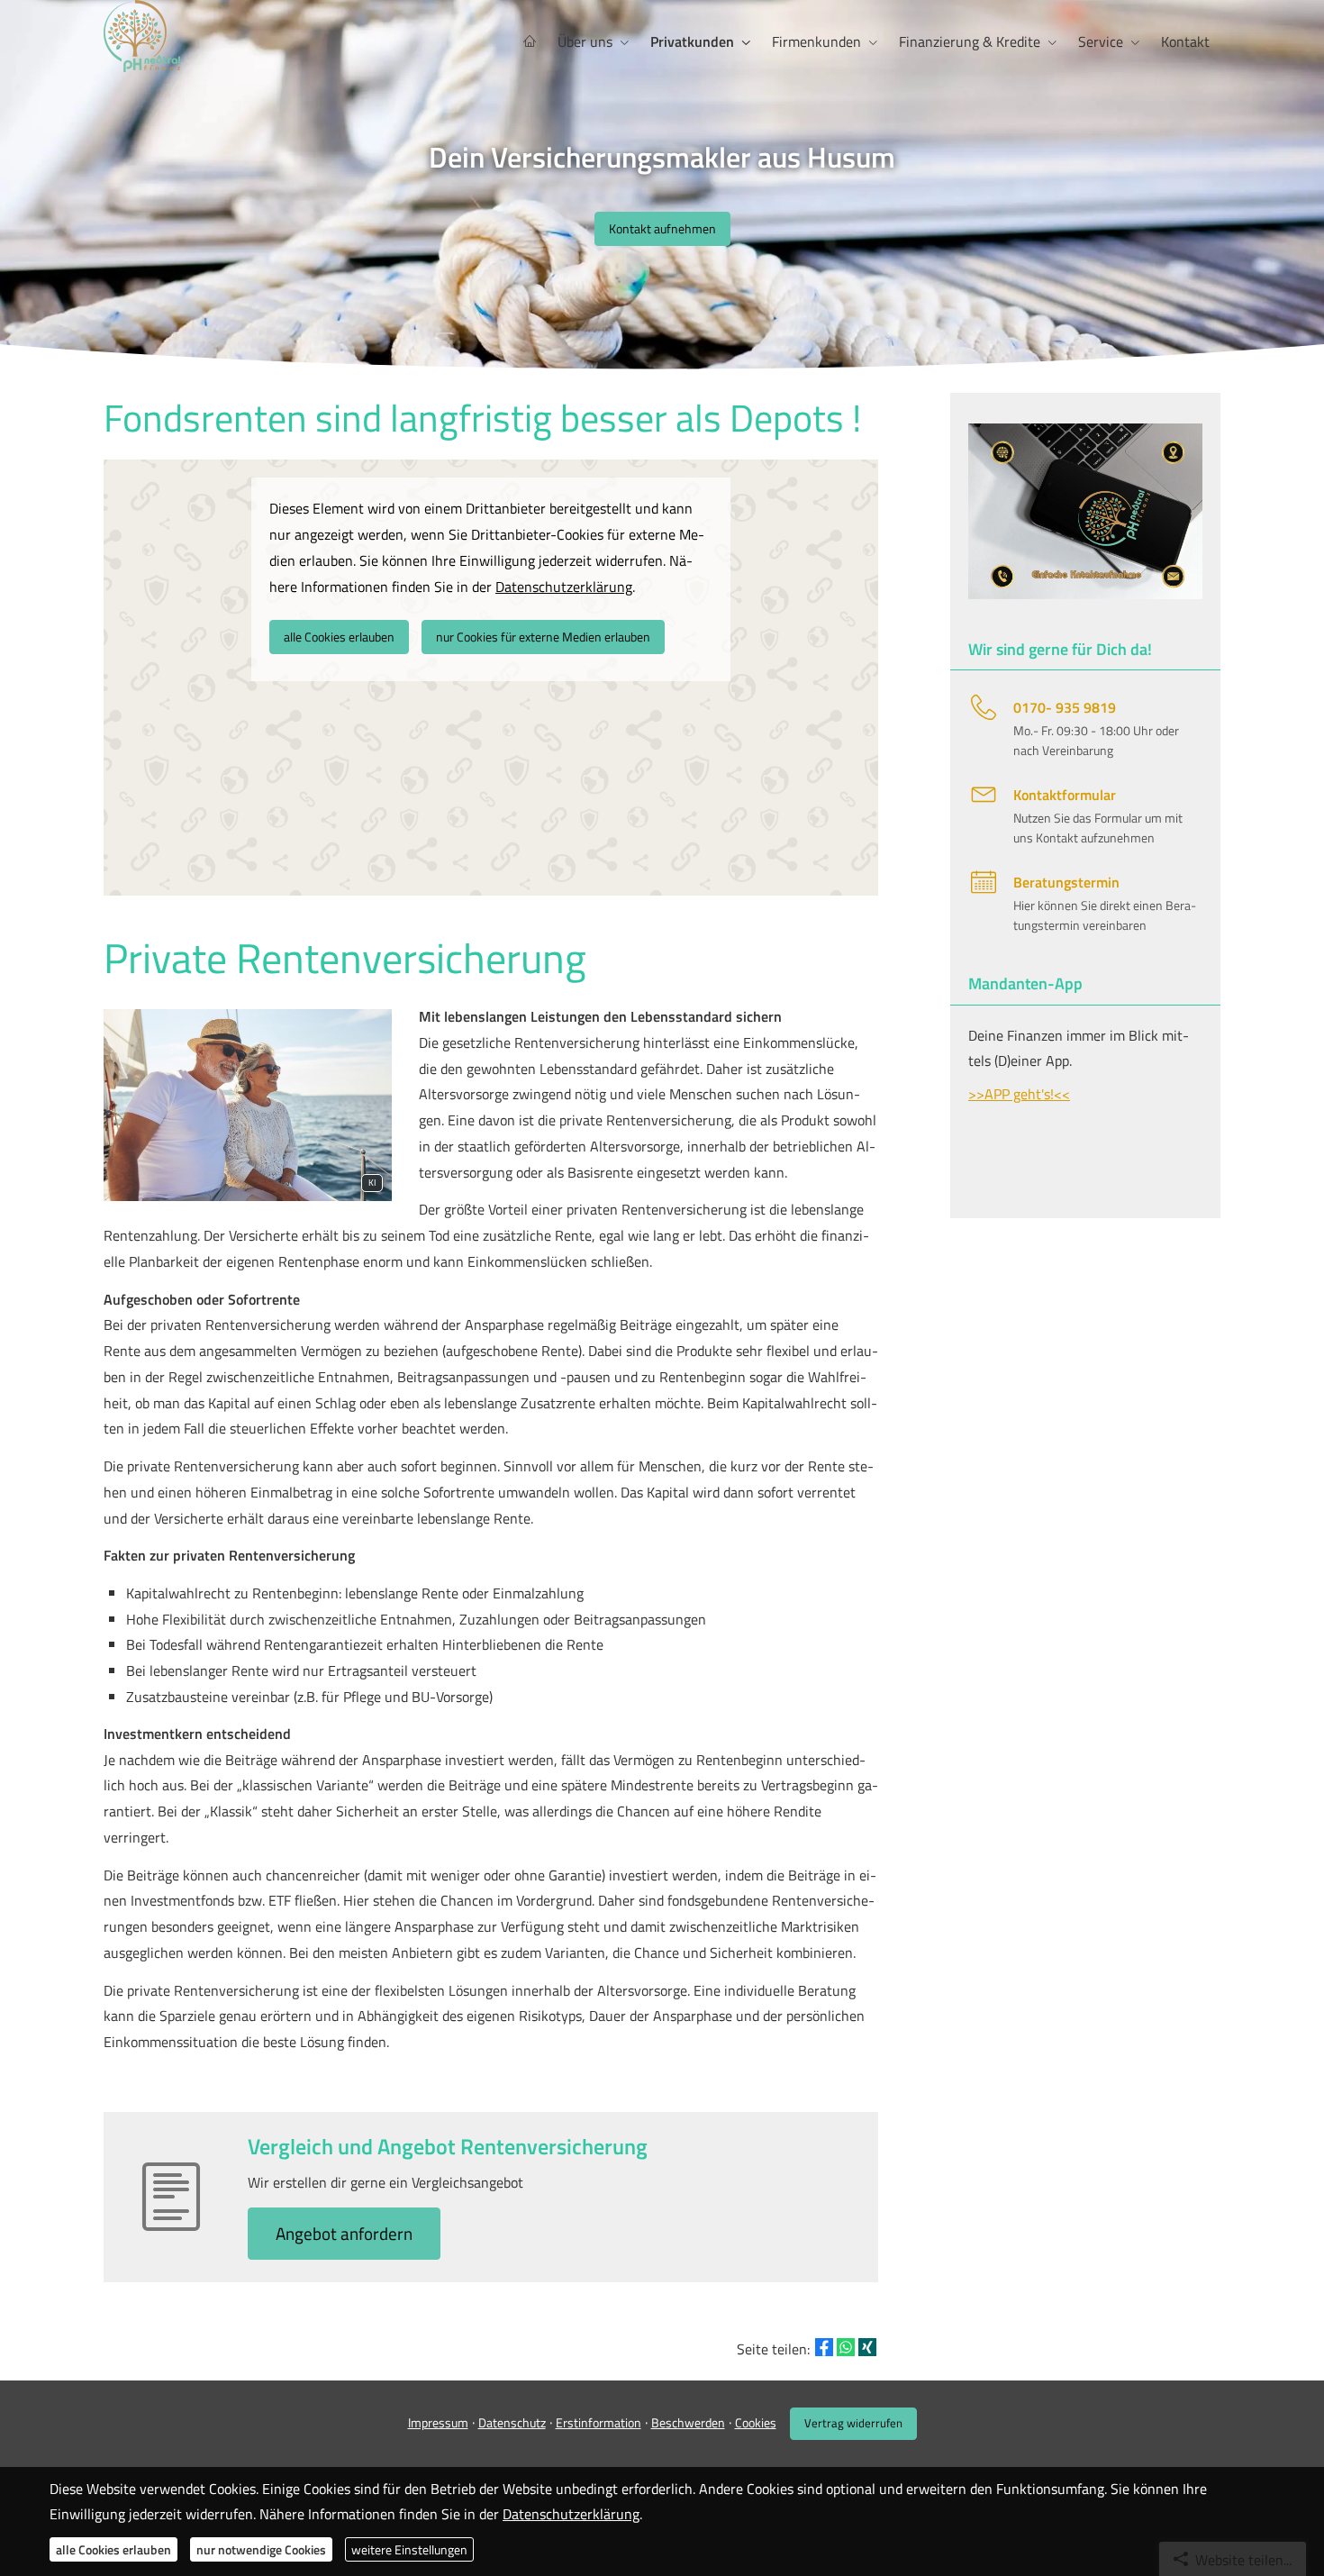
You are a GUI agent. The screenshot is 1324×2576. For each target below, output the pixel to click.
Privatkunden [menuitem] (692, 41)
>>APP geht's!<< (1019, 1094)
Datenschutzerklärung (571, 2514)
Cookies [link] (756, 2422)
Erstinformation (599, 2422)
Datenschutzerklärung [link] (564, 587)
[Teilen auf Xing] (867, 2347)
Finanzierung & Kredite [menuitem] (970, 41)
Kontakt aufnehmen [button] (662, 228)
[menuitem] (530, 42)
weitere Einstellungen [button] (409, 2549)
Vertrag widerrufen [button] (853, 2423)
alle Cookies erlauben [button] (339, 637)
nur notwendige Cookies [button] (261, 2549)
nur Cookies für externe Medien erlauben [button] (543, 637)
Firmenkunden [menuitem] (816, 41)
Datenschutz (512, 2422)
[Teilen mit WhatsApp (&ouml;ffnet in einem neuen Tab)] (846, 2347)
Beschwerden (688, 2422)
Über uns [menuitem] (585, 41)
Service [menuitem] (1101, 41)
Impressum (438, 2422)
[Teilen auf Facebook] (824, 2347)
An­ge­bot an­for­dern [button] (344, 2233)
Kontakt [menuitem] (1185, 41)
